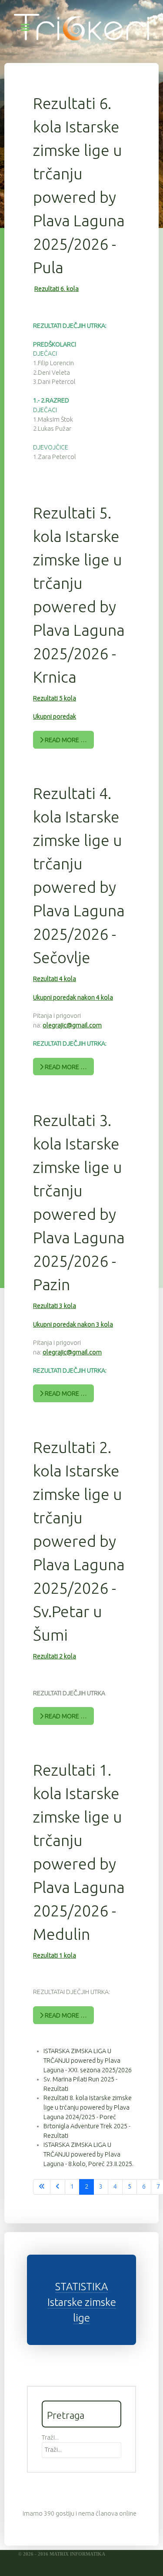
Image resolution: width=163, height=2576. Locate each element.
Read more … (65, 740)
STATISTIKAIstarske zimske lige (82, 2302)
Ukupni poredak (55, 717)
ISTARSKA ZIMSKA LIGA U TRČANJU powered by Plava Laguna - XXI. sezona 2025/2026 (88, 2060)
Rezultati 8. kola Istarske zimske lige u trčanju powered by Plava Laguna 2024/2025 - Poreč (88, 2107)
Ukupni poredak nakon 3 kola (73, 1324)
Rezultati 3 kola (55, 1306)
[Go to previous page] (58, 2187)
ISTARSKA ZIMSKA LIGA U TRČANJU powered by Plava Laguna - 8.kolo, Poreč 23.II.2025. (88, 2154)
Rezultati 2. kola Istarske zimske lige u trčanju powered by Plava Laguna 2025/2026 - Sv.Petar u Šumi (79, 1541)
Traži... (50, 2437)
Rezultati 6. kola (57, 289)
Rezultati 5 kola (55, 698)
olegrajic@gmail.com (72, 1025)
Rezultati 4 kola (55, 979)
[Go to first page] (42, 2187)
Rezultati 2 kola (55, 1656)
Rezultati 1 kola (55, 1955)
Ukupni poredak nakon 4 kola (73, 997)
